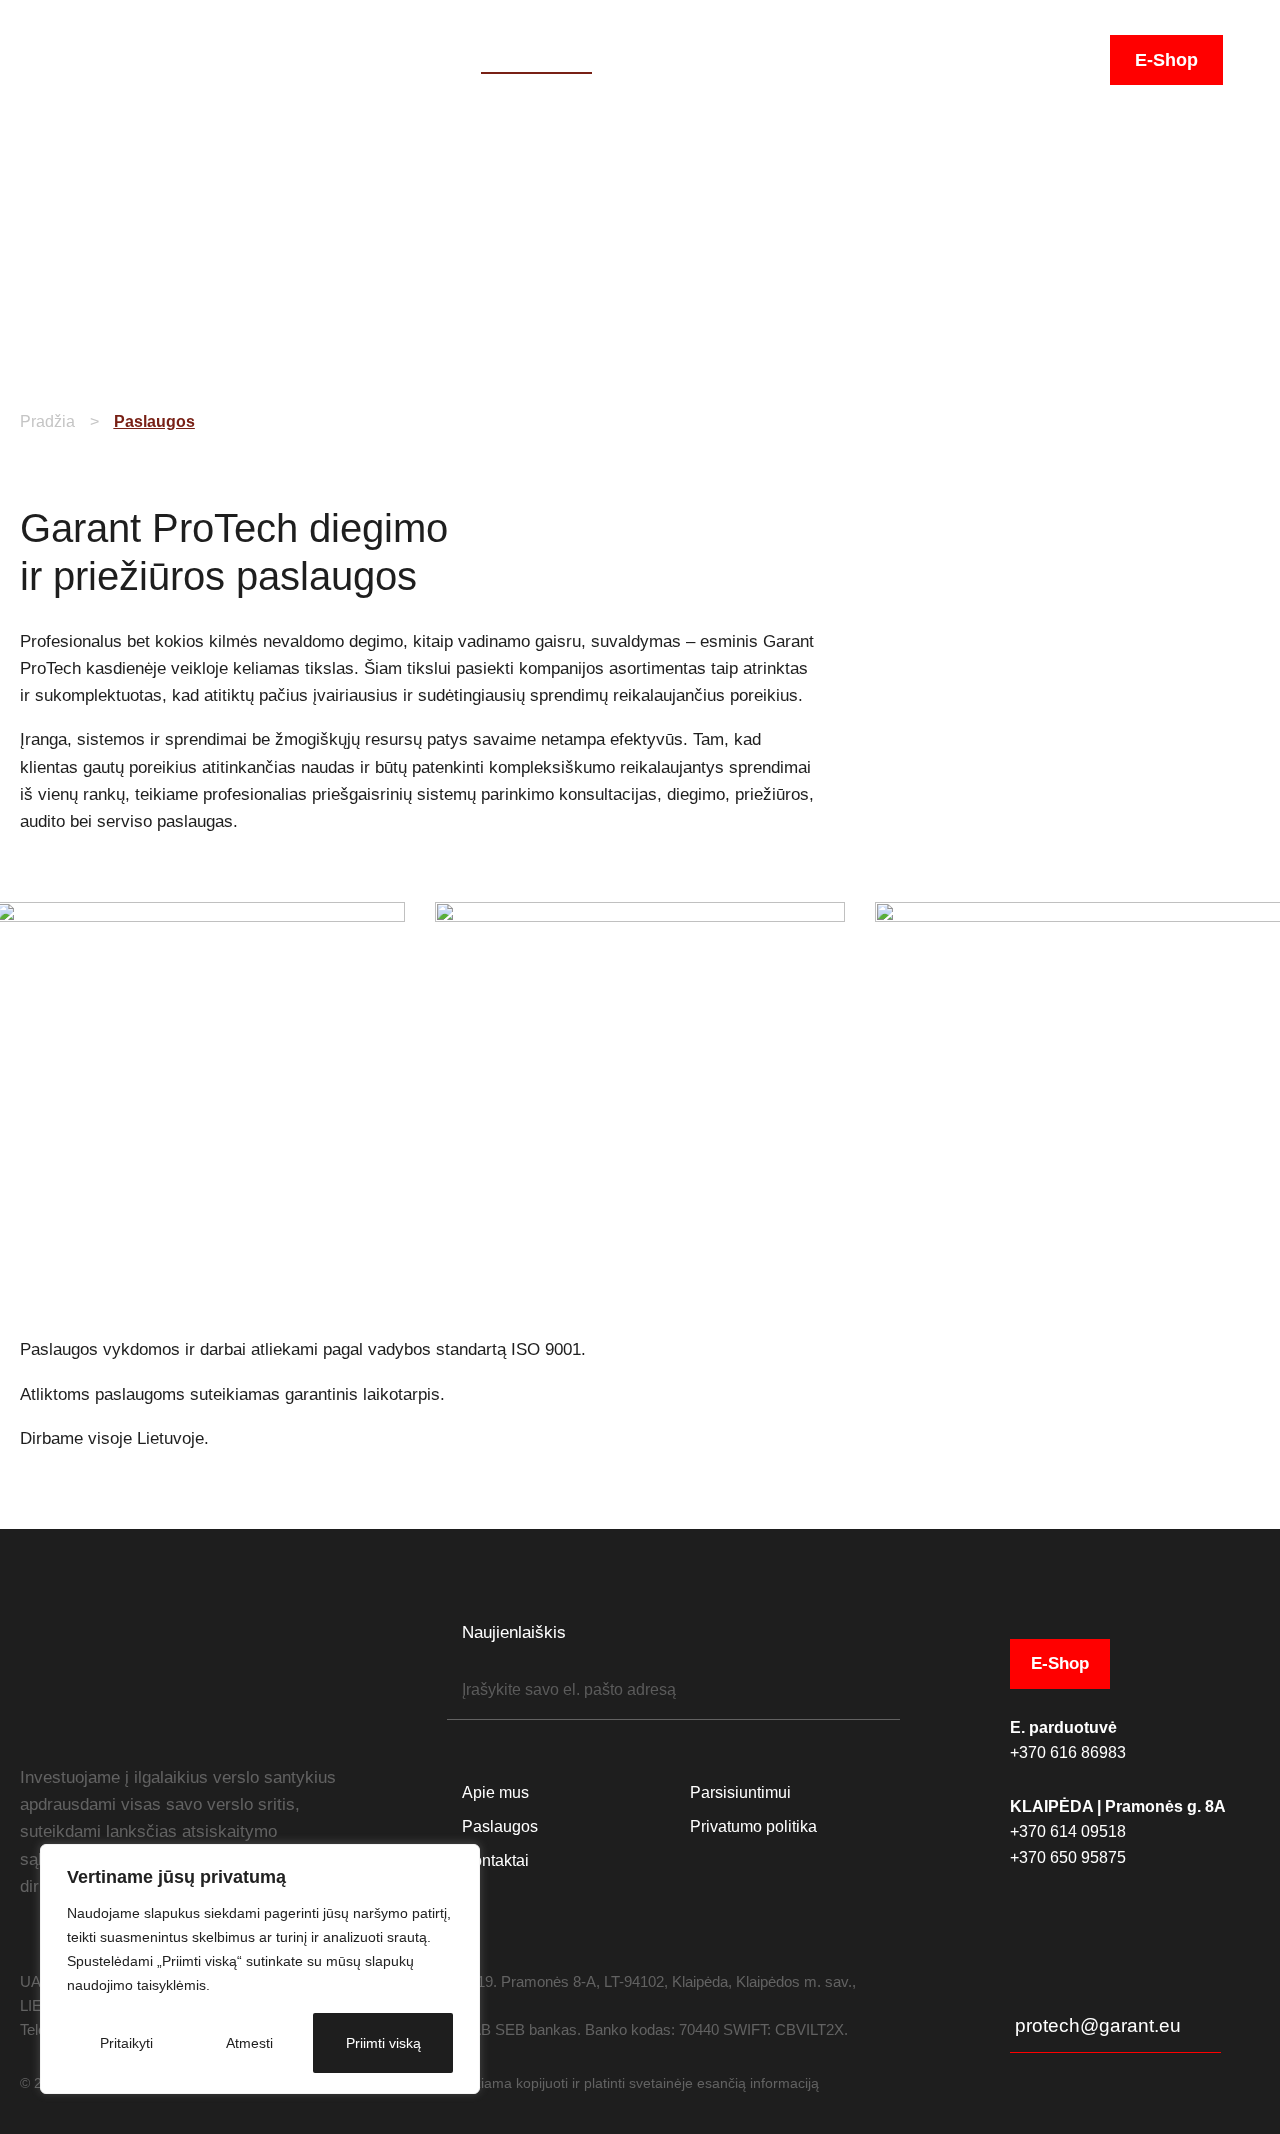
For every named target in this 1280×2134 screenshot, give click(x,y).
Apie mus (422, 59)
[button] (1077, 62)
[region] (260, 1969)
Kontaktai (904, 59)
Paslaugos (536, 59)
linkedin (82, 1724)
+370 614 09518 (1068, 1831)
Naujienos (794, 59)
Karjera (1004, 59)
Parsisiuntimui (667, 59)
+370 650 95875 (1068, 1857)
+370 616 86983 (1068, 1752)
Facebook (46, 1724)
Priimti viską (383, 2043)
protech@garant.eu (1098, 2025)
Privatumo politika (753, 1826)
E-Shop (1166, 60)
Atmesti (249, 2043)
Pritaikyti (126, 2043)
